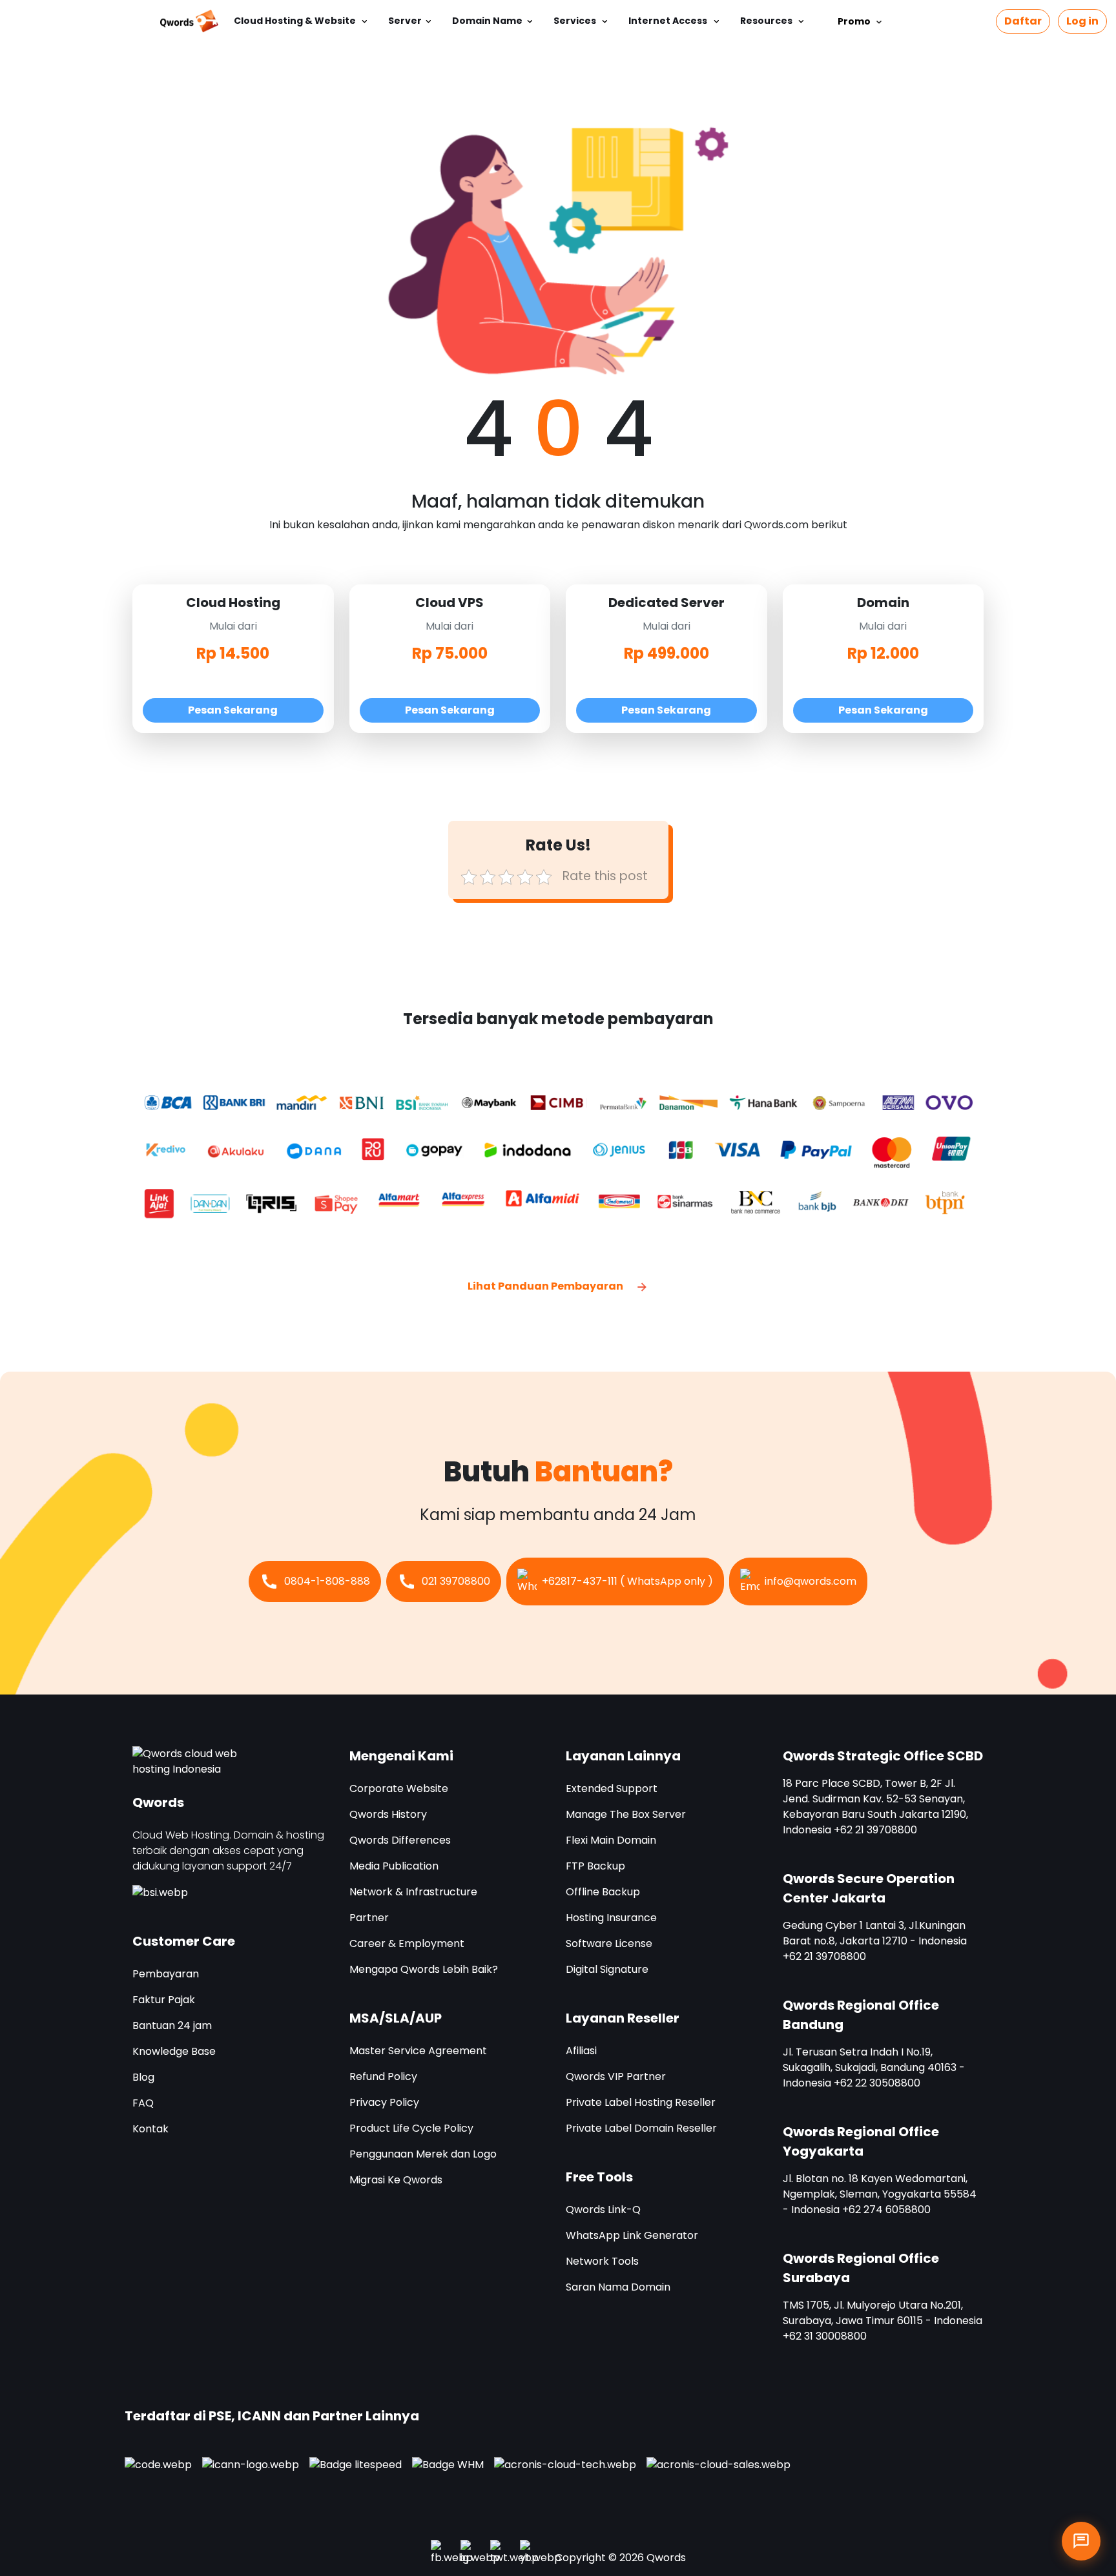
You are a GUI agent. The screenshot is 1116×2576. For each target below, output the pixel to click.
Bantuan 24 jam (172, 2025)
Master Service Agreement (418, 2051)
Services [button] (576, 21)
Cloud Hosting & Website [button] (296, 21)
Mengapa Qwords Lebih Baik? (424, 1969)
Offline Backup (603, 1892)
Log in (1082, 21)
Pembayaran (166, 1974)
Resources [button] (767, 21)
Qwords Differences (400, 1840)
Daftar (1023, 21)
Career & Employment (407, 1943)
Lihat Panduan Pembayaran (546, 1286)
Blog (143, 2077)
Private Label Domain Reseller (641, 2128)
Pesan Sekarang (233, 710)
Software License (609, 1943)
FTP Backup (595, 1866)
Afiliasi (581, 2051)
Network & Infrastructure (413, 1892)
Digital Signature (607, 1969)
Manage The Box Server (626, 1814)
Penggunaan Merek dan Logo (423, 2154)
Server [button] (405, 21)
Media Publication (394, 1866)
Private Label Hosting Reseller (641, 2102)
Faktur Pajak (164, 2000)
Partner (369, 1918)
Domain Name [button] (487, 21)
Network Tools (602, 2261)
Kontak (150, 2129)
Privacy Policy (384, 2102)
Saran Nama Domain (618, 2287)
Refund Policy (383, 2076)
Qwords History (388, 1814)
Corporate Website (399, 1788)
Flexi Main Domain (611, 1840)
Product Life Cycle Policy (411, 2128)
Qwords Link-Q (603, 2210)
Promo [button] (856, 21)
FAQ (143, 2103)
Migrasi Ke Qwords (396, 2180)
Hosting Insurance (611, 1918)
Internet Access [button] (669, 21)
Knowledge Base (174, 2051)
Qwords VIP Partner (616, 2076)
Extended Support (612, 1788)
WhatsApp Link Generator (632, 2235)
